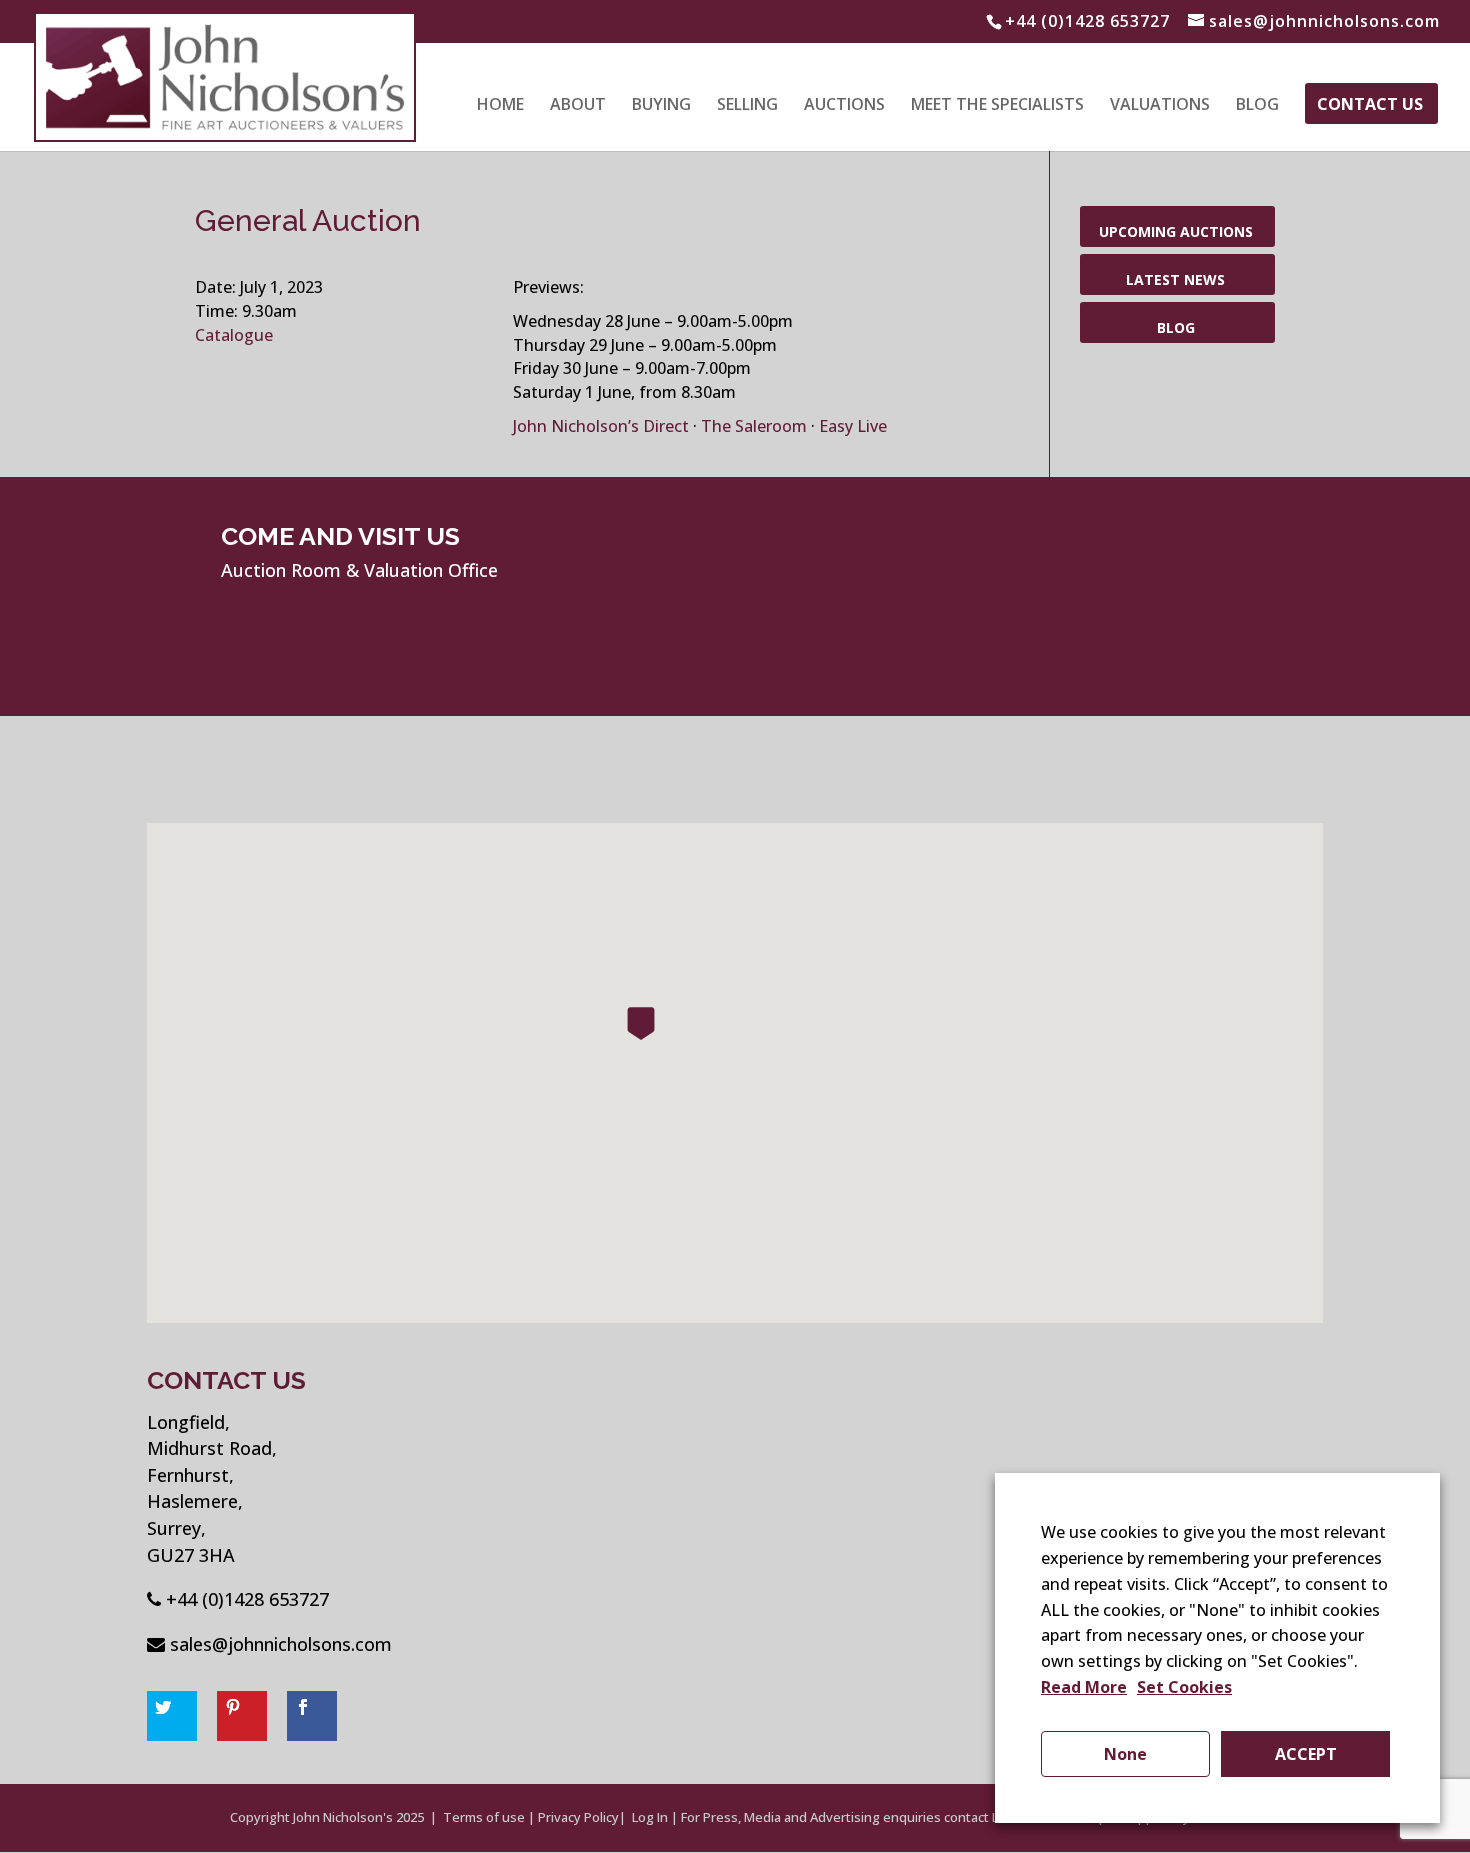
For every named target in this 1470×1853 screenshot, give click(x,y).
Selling (747, 106)
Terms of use (484, 1817)
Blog (1257, 106)
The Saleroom (756, 426)
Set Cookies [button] (1184, 1687)
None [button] (1125, 1754)
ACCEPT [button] (1306, 1754)
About (578, 106)
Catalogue (234, 335)
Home (500, 106)
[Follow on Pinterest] (242, 1716)
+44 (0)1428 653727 (247, 1599)
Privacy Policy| (582, 1817)
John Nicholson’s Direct (601, 426)
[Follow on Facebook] (312, 1716)
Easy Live (853, 426)
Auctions (844, 106)
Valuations (1160, 106)
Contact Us (1370, 106)
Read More (1084, 1687)
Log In (650, 1817)
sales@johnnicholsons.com (281, 1644)
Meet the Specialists (997, 106)
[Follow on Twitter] (172, 1716)
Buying (661, 106)
